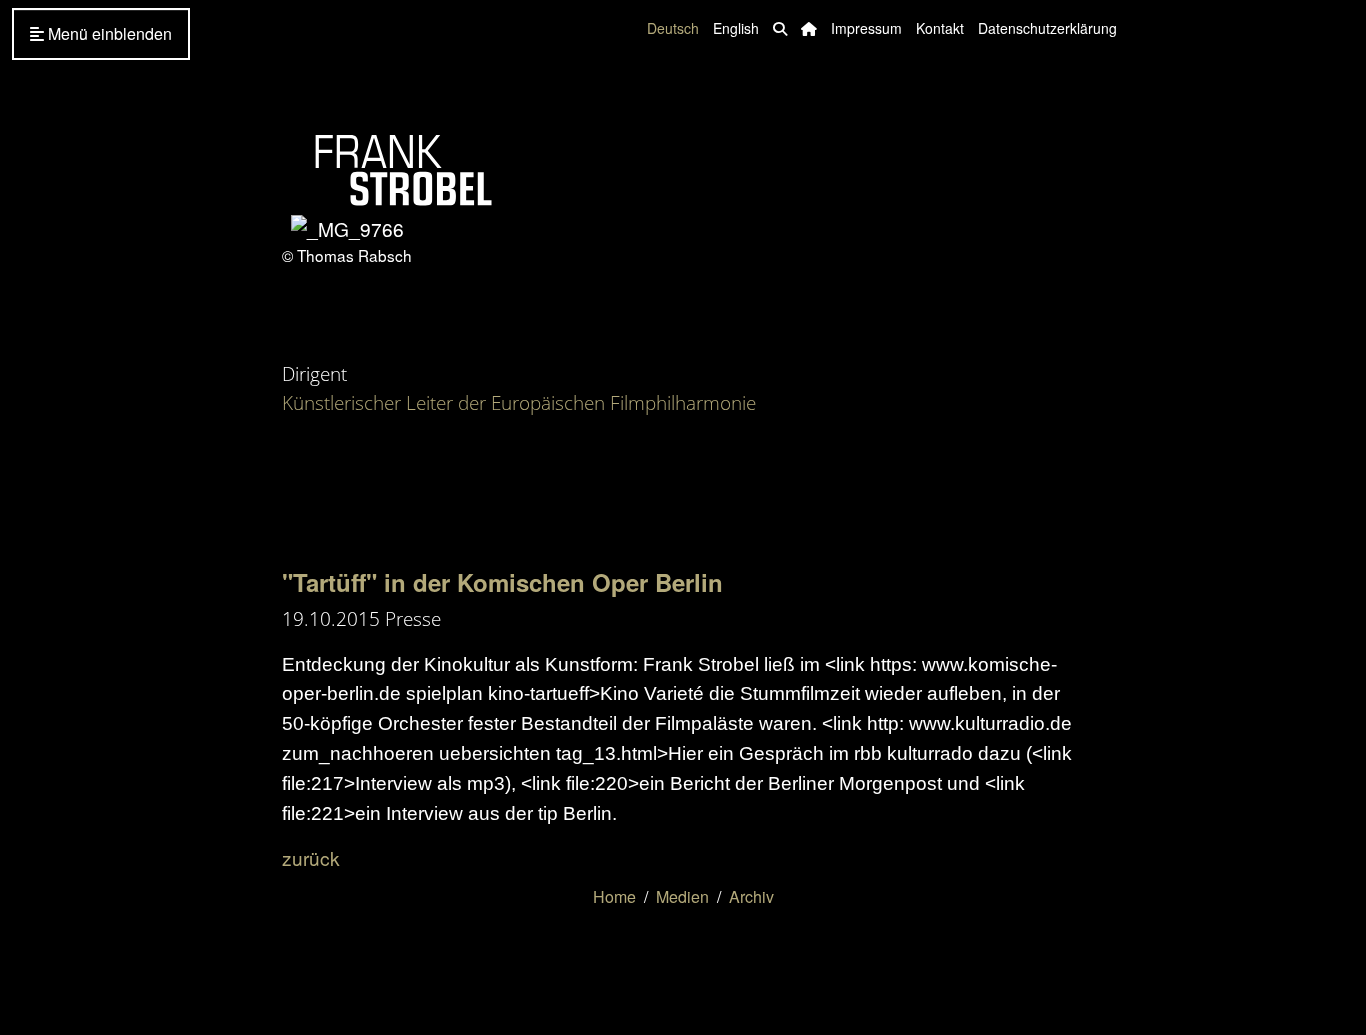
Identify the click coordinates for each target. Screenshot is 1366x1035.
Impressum (866, 28)
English (736, 28)
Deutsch (673, 28)
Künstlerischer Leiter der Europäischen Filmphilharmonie (519, 402)
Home (614, 896)
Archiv (751, 896)
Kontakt (940, 28)
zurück (311, 857)
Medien (682, 896)
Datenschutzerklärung (1047, 28)
